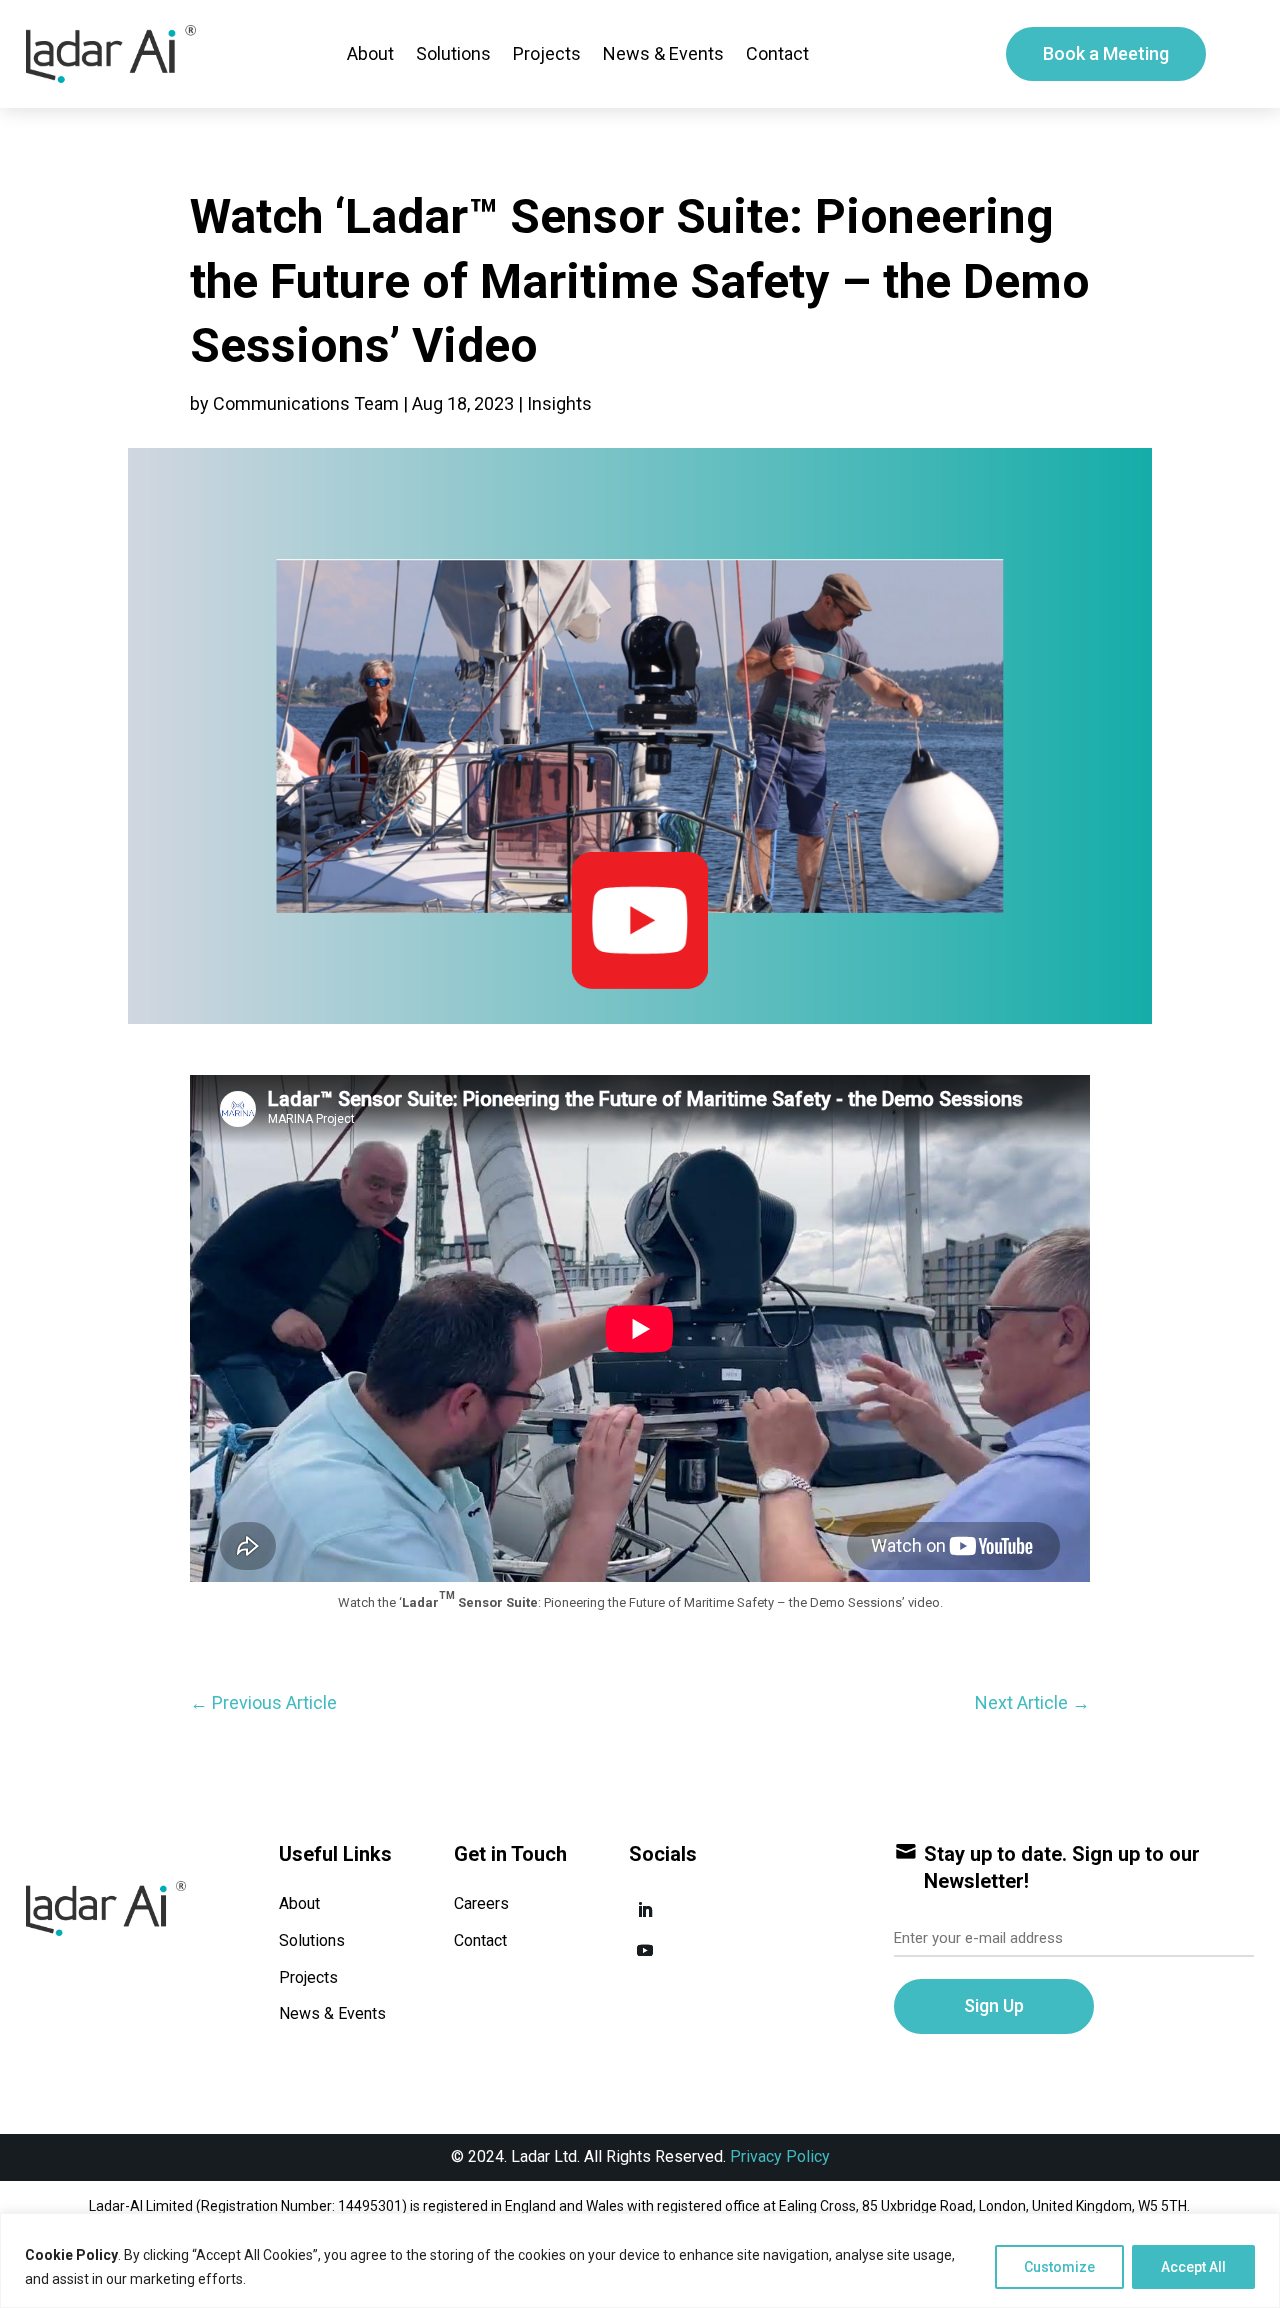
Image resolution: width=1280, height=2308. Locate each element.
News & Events (663, 53)
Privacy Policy (780, 2156)
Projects (547, 53)
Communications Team (306, 403)
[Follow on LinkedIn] (645, 1910)
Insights (559, 403)
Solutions (453, 53)
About (370, 53)
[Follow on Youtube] (645, 1950)
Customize (1059, 2267)
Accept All (1193, 2267)
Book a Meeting (1106, 53)
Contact (777, 53)
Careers (481, 1903)
